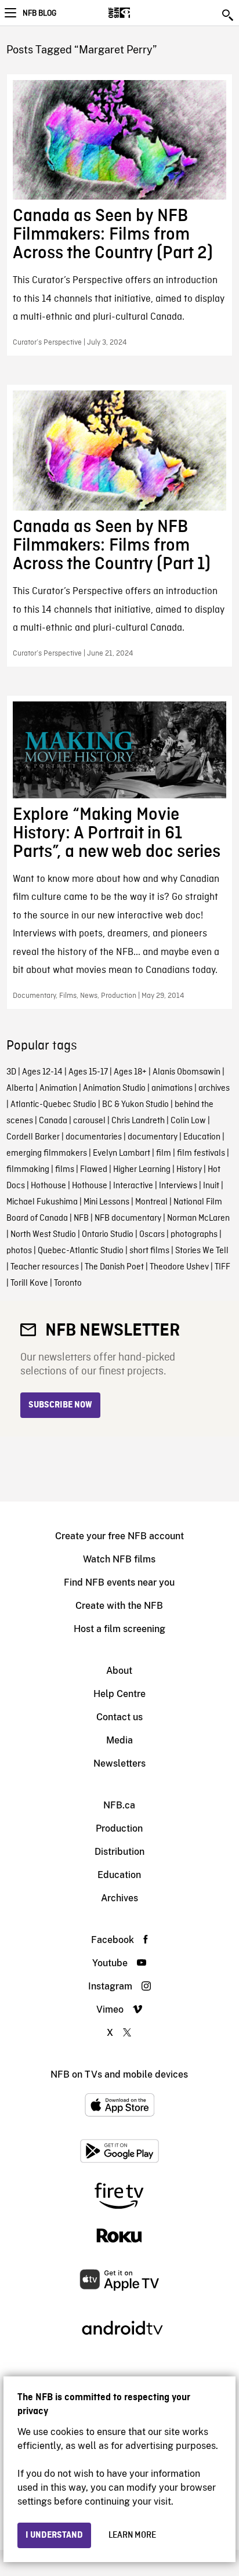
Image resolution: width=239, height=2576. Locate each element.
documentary (153, 1137)
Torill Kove (29, 1283)
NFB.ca (119, 1805)
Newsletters (119, 1763)
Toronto (68, 1283)
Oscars (152, 1235)
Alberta (20, 1088)
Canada (53, 1121)
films (65, 1170)
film (164, 1153)
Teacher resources (45, 1267)
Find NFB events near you (119, 1582)
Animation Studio (114, 1088)
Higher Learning (142, 1170)
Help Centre (119, 1694)
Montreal (151, 1202)
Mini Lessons (106, 1202)
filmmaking (28, 1170)
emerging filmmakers (47, 1153)
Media (119, 1740)
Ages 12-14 (42, 1072)
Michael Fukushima (42, 1202)
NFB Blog (39, 13)
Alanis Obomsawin (187, 1072)
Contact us (119, 1717)
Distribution (119, 1852)
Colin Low (188, 1121)
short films (149, 1251)
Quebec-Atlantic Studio (81, 1251)
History (189, 1170)
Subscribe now (60, 1405)
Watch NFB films (119, 1559)
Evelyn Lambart (122, 1153)
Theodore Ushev (179, 1267)
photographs (194, 1235)
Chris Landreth (138, 1121)
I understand (54, 2535)
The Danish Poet (114, 1267)
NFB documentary (128, 1218)
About (119, 1671)
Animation (58, 1088)
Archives (119, 1898)
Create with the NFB (119, 1606)
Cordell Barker (33, 1137)
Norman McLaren (198, 1218)
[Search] (229, 15)
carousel (89, 1121)
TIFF (222, 1267)
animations (172, 1088)
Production (119, 1828)
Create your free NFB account (119, 1536)
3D (11, 1072)
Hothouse (48, 1186)
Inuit (211, 1186)
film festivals (201, 1153)
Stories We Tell (202, 1251)
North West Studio (43, 1235)
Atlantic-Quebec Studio (53, 1105)
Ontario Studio (108, 1235)
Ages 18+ (130, 1072)
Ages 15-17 (88, 1072)
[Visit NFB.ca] (140, 13)
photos (19, 1251)
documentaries (94, 1137)
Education (202, 1137)
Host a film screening (119, 1629)
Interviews (178, 1186)
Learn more (132, 2535)
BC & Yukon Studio (135, 1105)
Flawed (94, 1170)
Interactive (133, 1186)
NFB (81, 1218)
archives (214, 1088)
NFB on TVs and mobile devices (119, 2074)
